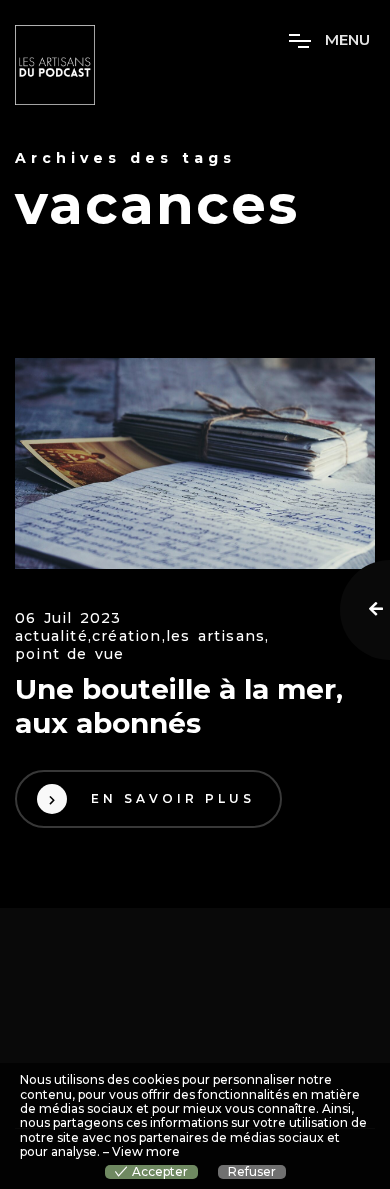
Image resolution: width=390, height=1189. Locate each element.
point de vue (69, 654)
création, (129, 636)
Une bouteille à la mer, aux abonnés (179, 706)
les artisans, (218, 636)
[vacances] (195, 463)
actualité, (53, 636)
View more (146, 1152)
